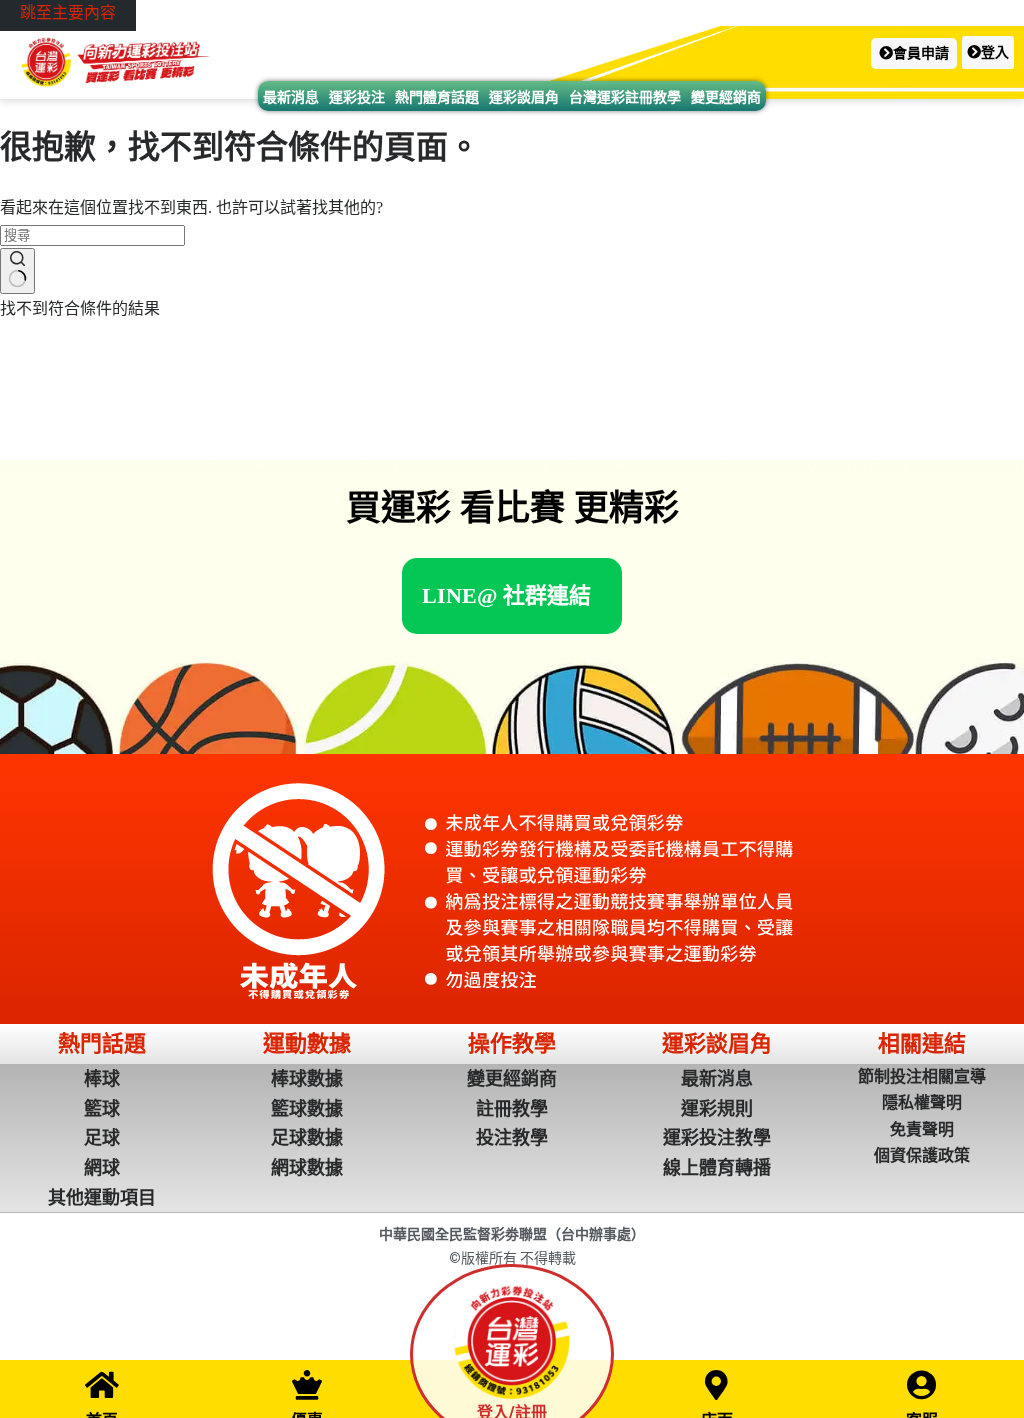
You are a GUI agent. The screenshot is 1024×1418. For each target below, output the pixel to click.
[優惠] (307, 1385)
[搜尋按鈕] (17, 271)
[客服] (922, 1385)
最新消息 (291, 97)
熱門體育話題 (437, 97)
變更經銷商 (726, 97)
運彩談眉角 (524, 97)
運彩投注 (357, 97)
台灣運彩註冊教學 (625, 97)
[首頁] (102, 1385)
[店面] (717, 1385)
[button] (914, 53)
